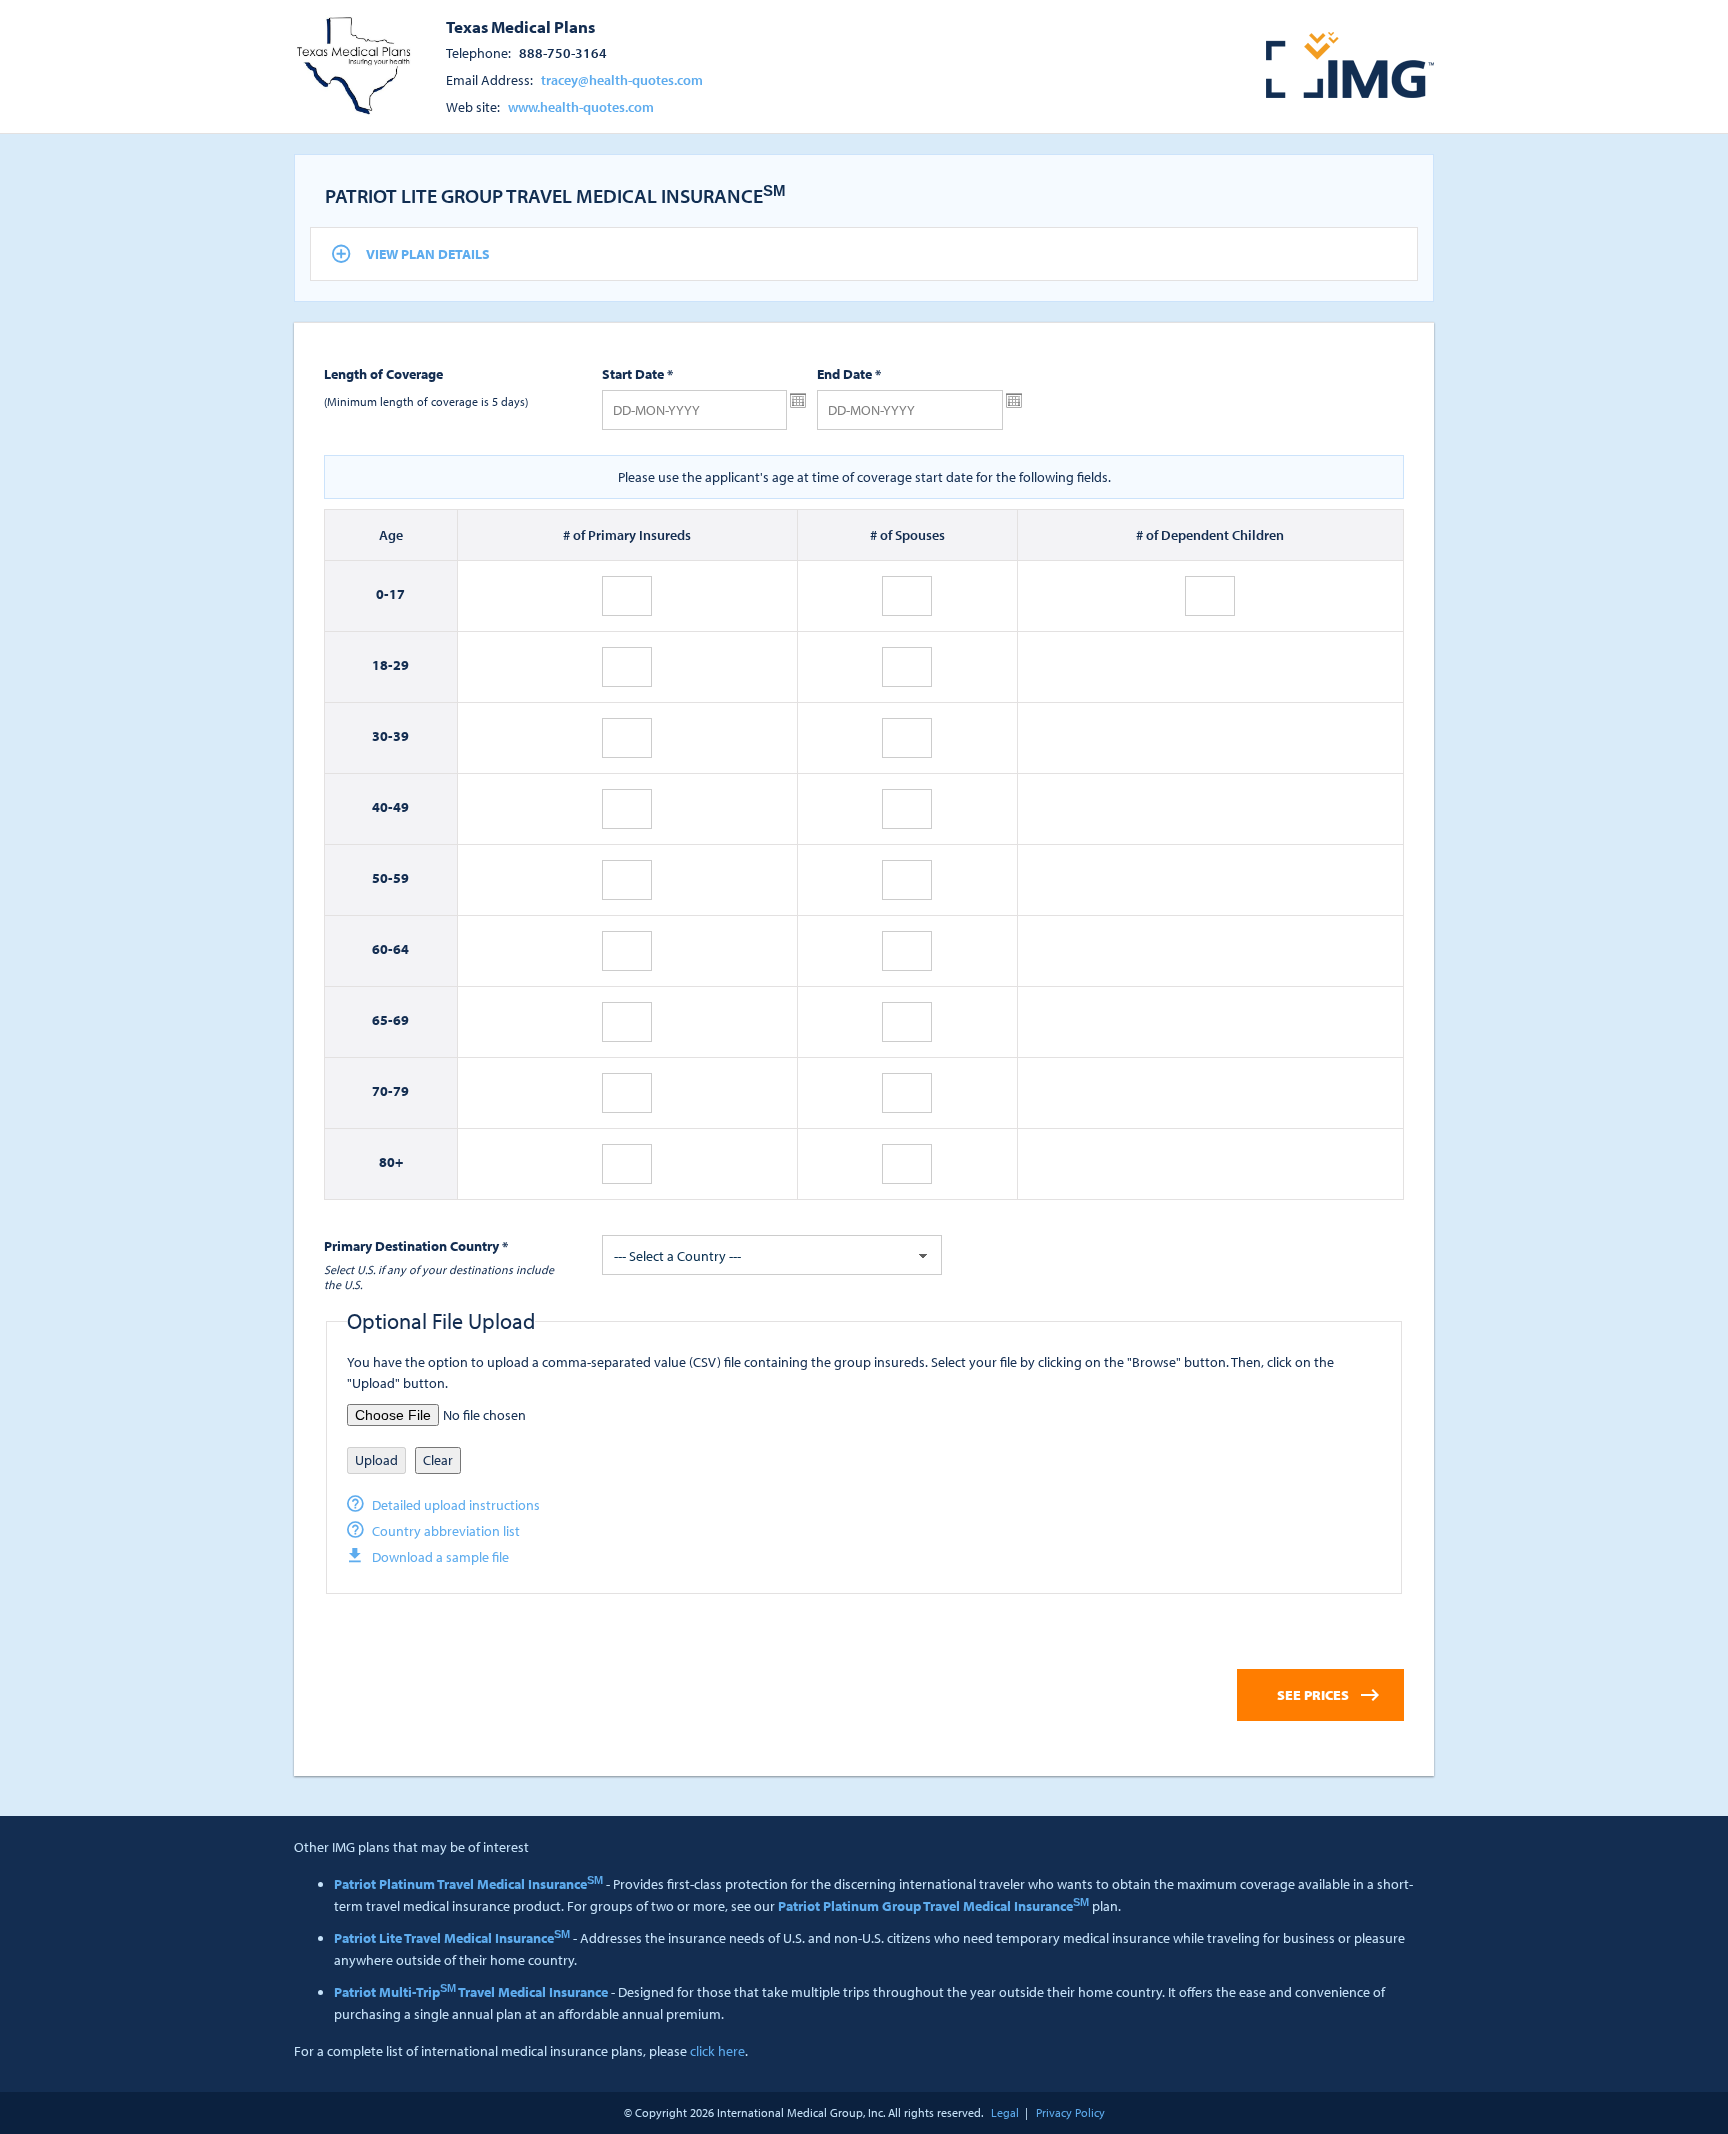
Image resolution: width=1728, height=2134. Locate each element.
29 (401, 665)
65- (382, 1020)
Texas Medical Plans (520, 26)
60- (382, 949)
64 (401, 949)
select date (798, 401)
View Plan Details (428, 254)
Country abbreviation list (446, 1531)
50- (382, 878)
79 (401, 1091)
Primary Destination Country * (416, 1246)
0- (382, 594)
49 (401, 807)
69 (401, 1020)
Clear (438, 1460)
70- (382, 1091)
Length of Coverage (383, 374)
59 (401, 878)
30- (382, 736)
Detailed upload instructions (456, 1505)
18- (382, 665)
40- (382, 807)
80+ (391, 1162)
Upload (376, 1460)
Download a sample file (440, 1557)
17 (397, 594)
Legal (1005, 2112)
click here (717, 2051)
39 (401, 736)
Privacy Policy (1070, 2112)
